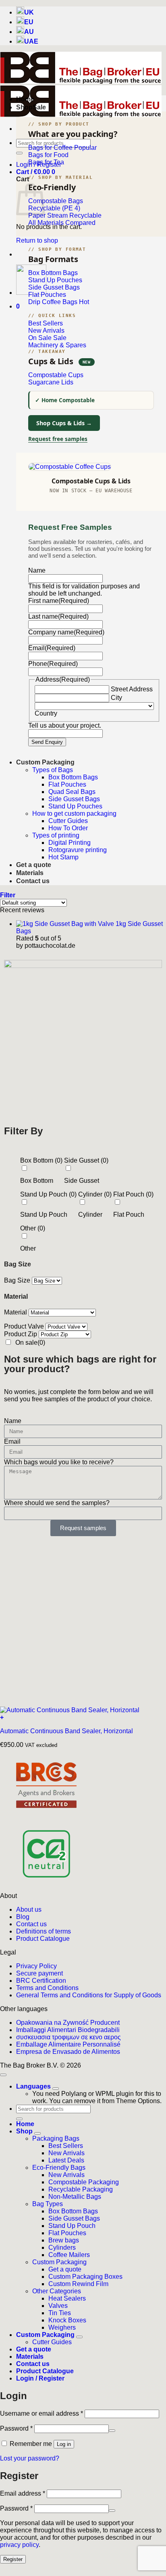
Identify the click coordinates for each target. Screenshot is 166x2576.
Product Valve (24, 1326)
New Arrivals (66, 2153)
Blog (23, 1917)
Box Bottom (37, 1181)
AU (29, 32)
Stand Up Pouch (44, 1215)
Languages (34, 2086)
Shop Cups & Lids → (64, 423)
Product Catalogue (43, 1939)
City (116, 698)
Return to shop (37, 240)
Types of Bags (53, 770)
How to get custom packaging (74, 814)
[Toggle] (56, 2089)
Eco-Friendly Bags (59, 2168)
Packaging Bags (56, 2138)
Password (16, 2428)
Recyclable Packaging (81, 2189)
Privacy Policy (36, 1966)
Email (12, 1441)
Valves (58, 2306)
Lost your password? (30, 2458)
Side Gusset (82, 1181)
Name (13, 1421)
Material (16, 1312)
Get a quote (34, 865)
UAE (31, 41)
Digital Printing (70, 843)
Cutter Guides (68, 821)
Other (28, 1248)
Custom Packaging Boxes (85, 2277)
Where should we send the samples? (57, 1503)
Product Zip (21, 1334)
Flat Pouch (129, 1215)
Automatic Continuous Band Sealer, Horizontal (66, 1731)
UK (29, 12)
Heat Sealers (67, 2298)
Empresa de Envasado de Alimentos (68, 2052)
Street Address (132, 689)
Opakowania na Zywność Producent (68, 2023)
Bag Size (17, 1280)
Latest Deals (66, 2160)
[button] (36, 172)
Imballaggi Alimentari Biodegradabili (68, 2030)
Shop (24, 107)
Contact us (33, 881)
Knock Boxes (67, 2320)
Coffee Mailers (69, 2255)
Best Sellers (66, 2146)
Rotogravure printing (78, 850)
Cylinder (90, 1215)
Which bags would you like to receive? (59, 1462)
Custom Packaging (45, 762)
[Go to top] (3, 2075)
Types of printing (56, 835)
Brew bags (64, 2240)
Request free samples (58, 439)
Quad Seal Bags (72, 792)
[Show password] (112, 2431)
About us (29, 1909)
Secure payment (39, 1973)
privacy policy (19, 2545)
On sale (30, 1343)
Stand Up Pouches (75, 806)
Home (25, 99)
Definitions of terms (44, 1931)
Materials (30, 873)
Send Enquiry (47, 742)
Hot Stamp (63, 857)
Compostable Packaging (84, 2182)
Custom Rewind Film (78, 2284)
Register (13, 2559)
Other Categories (57, 2291)
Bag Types (48, 2204)
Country (46, 713)
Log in (64, 2444)
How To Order (68, 828)
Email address (23, 2493)
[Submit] (19, 153)
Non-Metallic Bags (75, 2197)
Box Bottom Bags (73, 777)
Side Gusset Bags (74, 799)
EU (29, 22)
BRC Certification (41, 1981)
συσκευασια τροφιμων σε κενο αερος (68, 2037)
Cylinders (62, 2247)
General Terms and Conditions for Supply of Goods (89, 1995)
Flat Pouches (67, 784)
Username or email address (41, 2413)
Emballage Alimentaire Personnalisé (68, 2044)
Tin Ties (60, 2313)
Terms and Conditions (47, 1988)
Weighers (62, 2327)
